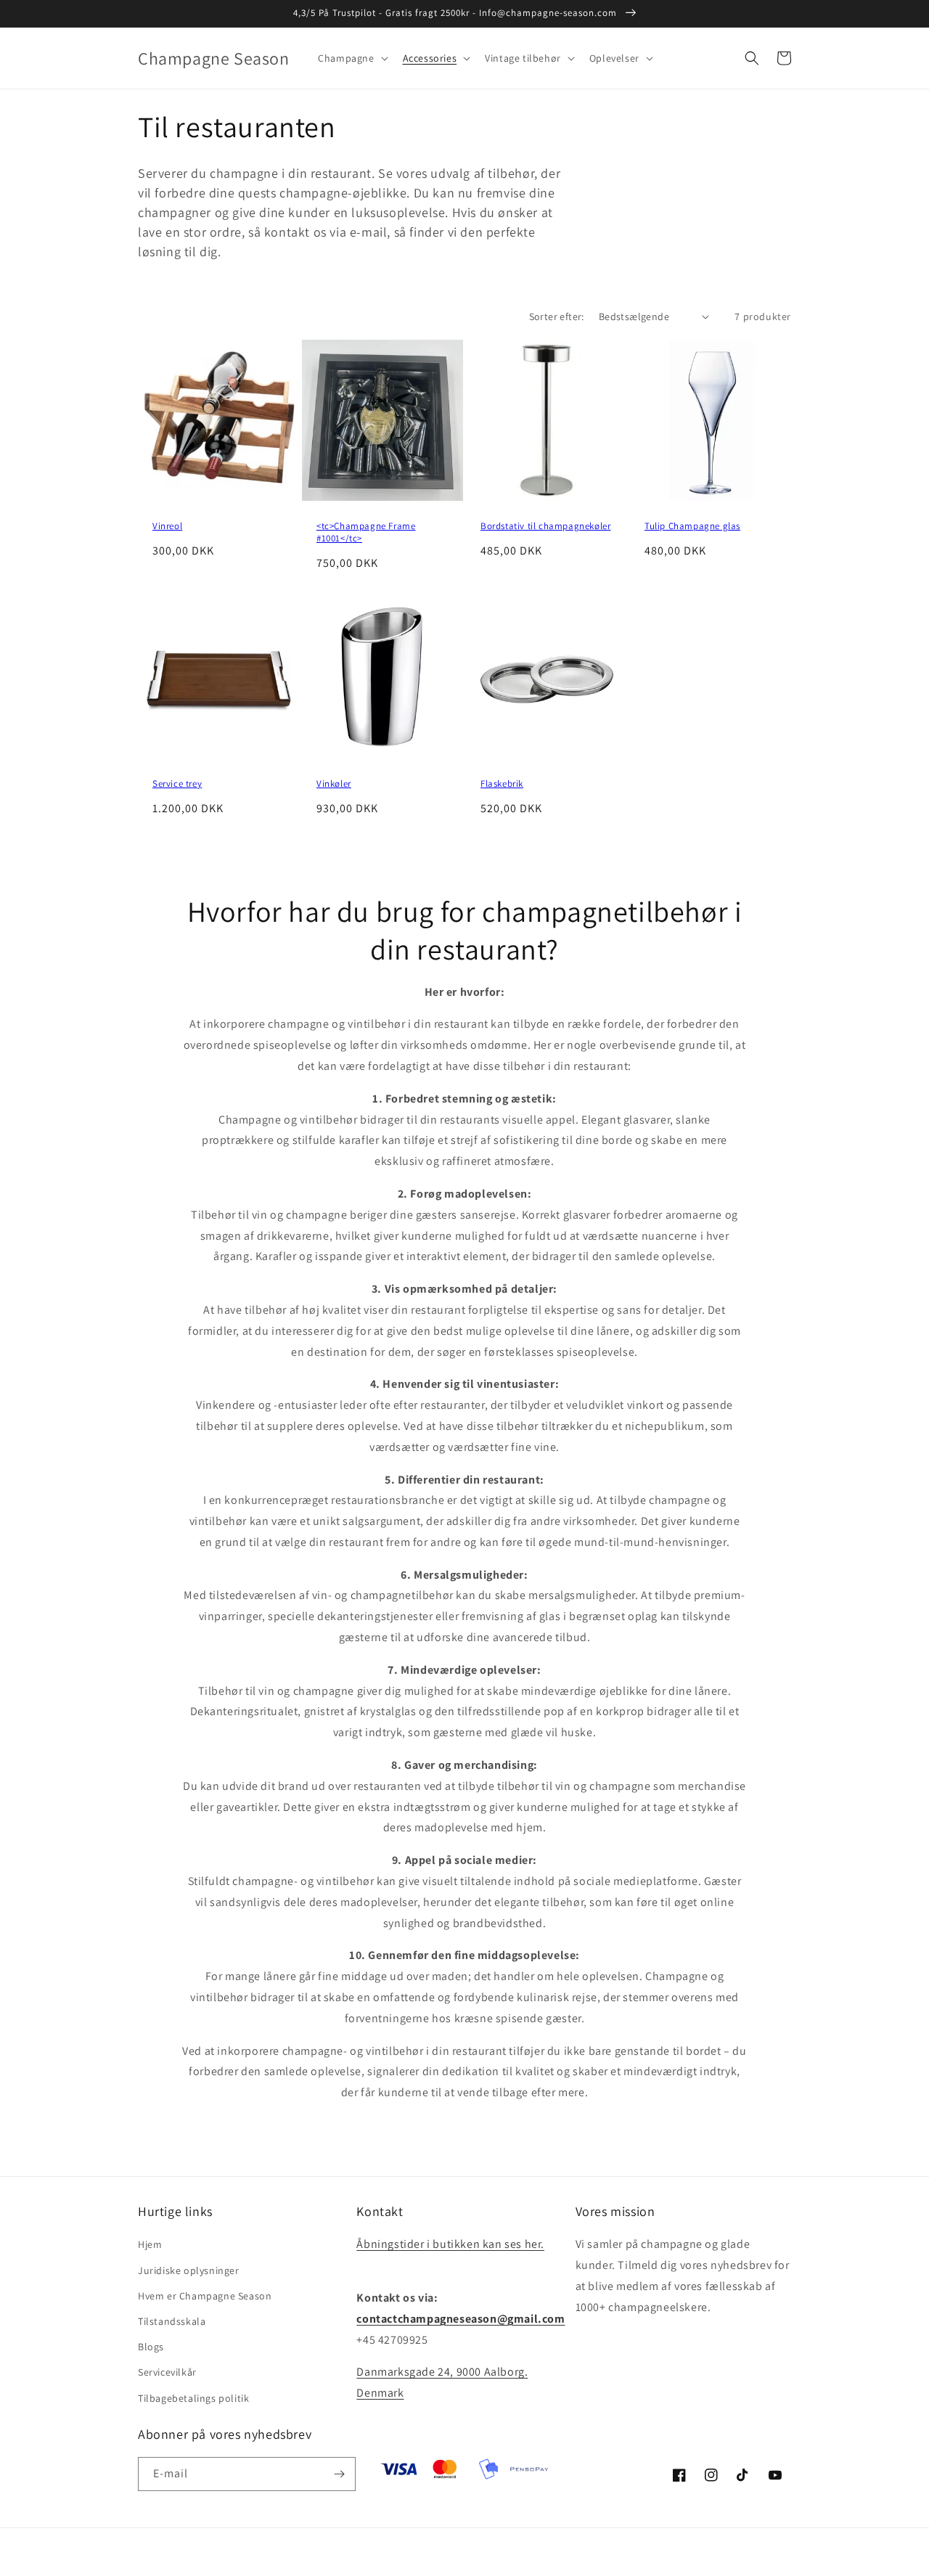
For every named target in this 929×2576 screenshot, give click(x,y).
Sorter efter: (557, 316)
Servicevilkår (167, 2372)
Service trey (177, 784)
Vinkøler (334, 784)
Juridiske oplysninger (189, 2270)
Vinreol (167, 526)
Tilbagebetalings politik (193, 2398)
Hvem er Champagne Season (205, 2296)
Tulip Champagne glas (692, 526)
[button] (351, 58)
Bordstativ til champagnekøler (545, 526)
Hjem (150, 2244)
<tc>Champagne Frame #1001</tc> (366, 532)
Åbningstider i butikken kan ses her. (450, 2244)
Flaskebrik (502, 784)
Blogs (151, 2347)
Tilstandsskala (172, 2321)
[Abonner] (339, 2474)
